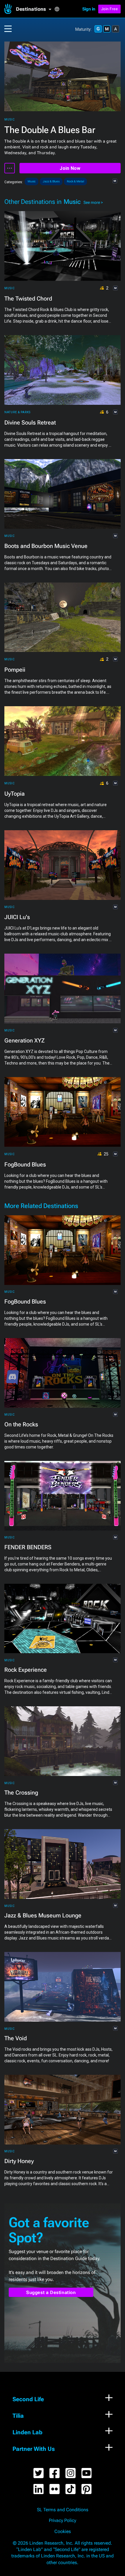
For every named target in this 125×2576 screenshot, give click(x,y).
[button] (35, 9)
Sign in (89, 9)
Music (10, 119)
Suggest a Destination (51, 2292)
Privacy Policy (63, 2521)
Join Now (70, 168)
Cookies (63, 2532)
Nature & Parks (17, 412)
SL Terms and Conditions (63, 2510)
